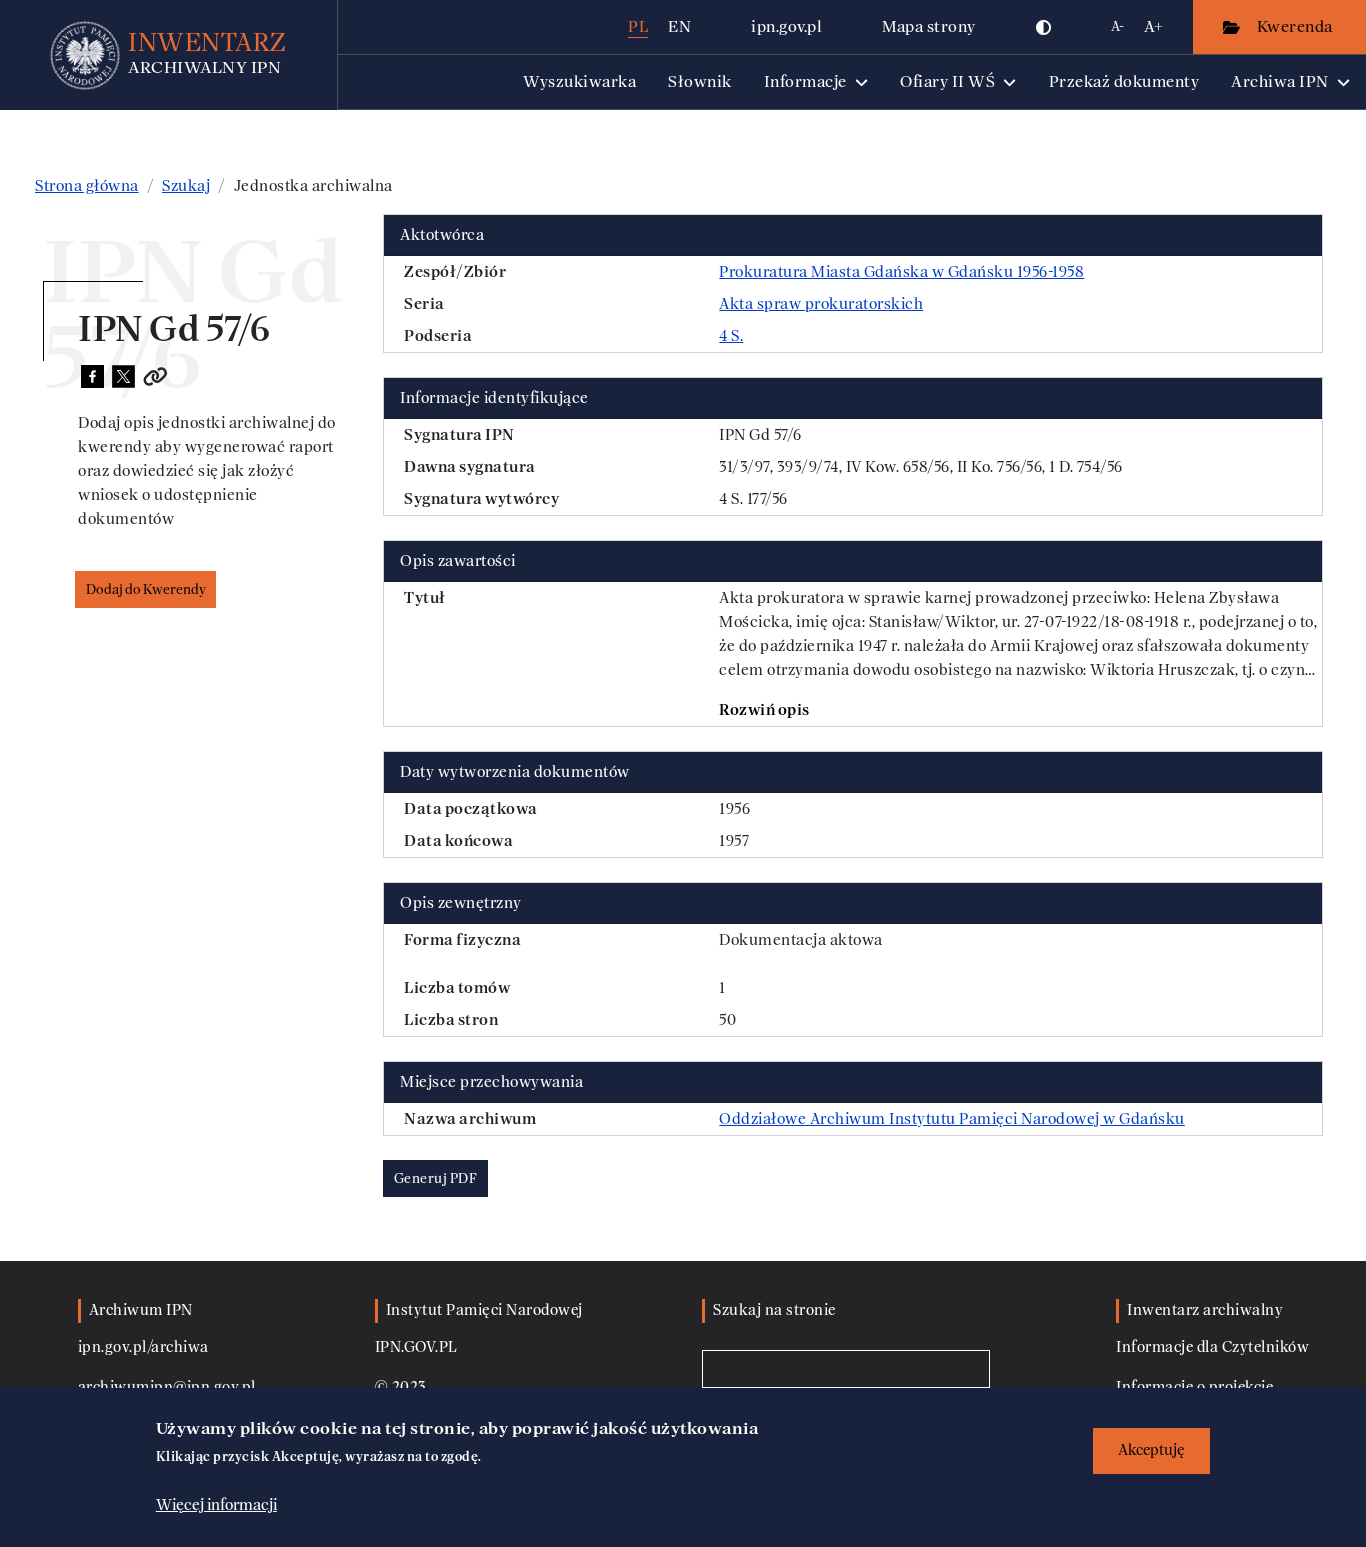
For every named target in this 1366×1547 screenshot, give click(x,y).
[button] (1044, 27)
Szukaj (186, 186)
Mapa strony (929, 26)
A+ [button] (1153, 26)
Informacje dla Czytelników (1212, 1347)
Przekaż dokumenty (1124, 81)
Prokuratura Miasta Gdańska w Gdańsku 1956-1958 (901, 272)
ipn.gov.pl (786, 26)
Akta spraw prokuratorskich (821, 304)
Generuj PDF (436, 1178)
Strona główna (87, 186)
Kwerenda (1297, 26)
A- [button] (1117, 26)
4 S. (731, 336)
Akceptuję (1151, 1450)
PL (638, 26)
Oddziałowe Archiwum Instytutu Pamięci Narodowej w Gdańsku (952, 1119)
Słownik (700, 81)
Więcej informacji (216, 1504)
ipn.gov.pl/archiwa (143, 1347)
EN (679, 26)
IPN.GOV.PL (416, 1347)
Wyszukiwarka (579, 81)
